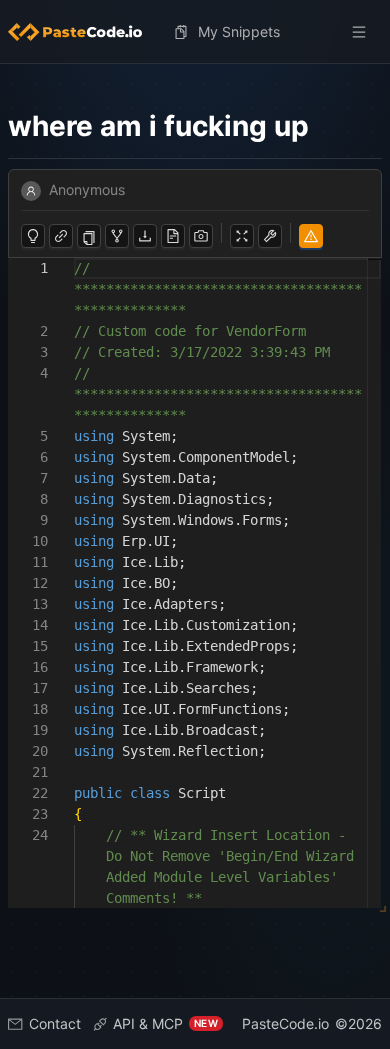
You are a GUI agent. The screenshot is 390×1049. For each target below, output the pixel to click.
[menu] (195, 32)
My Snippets (239, 31)
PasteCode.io (285, 1023)
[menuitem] (83, 32)
